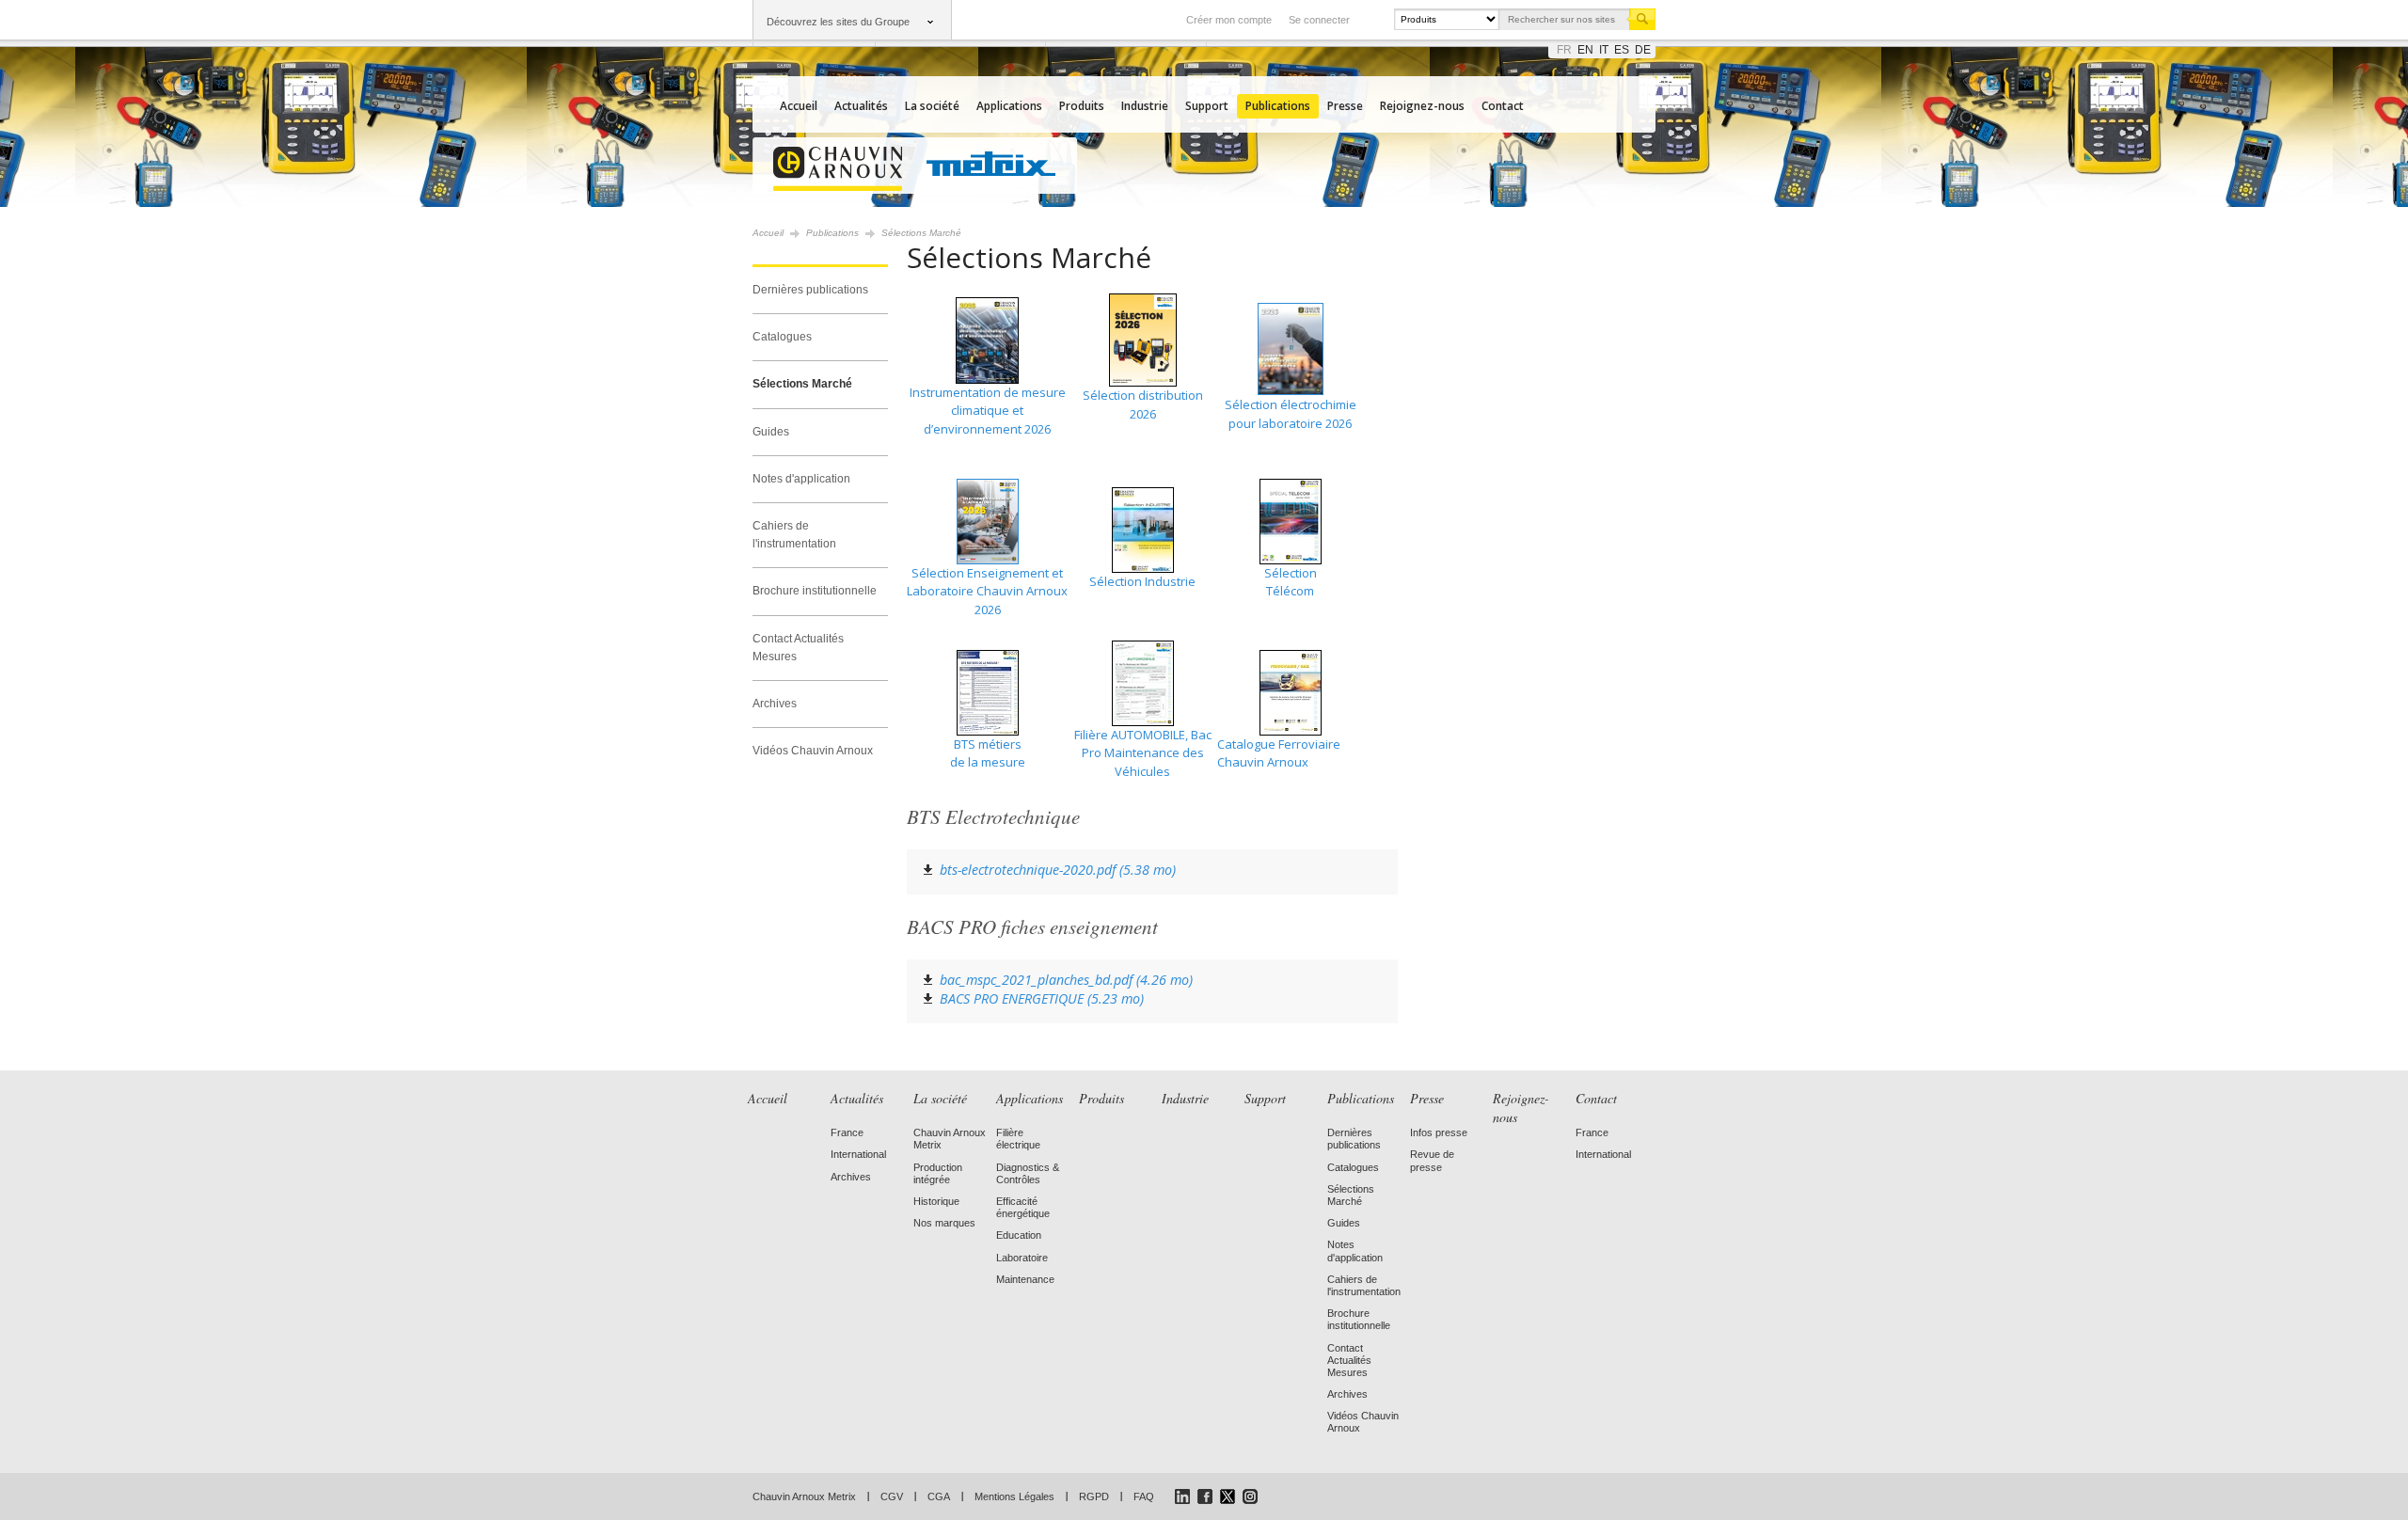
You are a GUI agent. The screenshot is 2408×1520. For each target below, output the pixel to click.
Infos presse (1439, 1132)
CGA (939, 1496)
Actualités (861, 106)
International (858, 1154)
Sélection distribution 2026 (1143, 404)
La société (932, 106)
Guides (771, 432)
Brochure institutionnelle (815, 591)
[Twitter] (1228, 1496)
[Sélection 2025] (1142, 432)
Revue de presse (1432, 1160)
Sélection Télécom (1291, 582)
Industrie (1145, 106)
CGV (892, 1496)
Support (1207, 106)
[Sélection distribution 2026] (1143, 382)
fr (1564, 50)
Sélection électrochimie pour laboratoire (1291, 414)
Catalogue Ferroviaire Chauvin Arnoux (1279, 753)
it (1604, 50)
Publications (1278, 106)
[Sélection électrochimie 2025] (1290, 349)
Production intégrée (938, 1173)
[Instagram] (1250, 1496)
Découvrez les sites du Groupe (838, 22)
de (1643, 50)
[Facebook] (1205, 1496)
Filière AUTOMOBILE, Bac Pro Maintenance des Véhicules (1143, 753)
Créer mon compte (1229, 20)
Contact (1503, 106)
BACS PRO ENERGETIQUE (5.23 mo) (1042, 998)
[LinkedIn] (1182, 1496)
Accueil (799, 106)
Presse (1345, 106)
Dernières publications (810, 290)
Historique (936, 1201)
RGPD (1094, 1496)
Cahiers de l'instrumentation (794, 535)
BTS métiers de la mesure (988, 753)
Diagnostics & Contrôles (1028, 1173)
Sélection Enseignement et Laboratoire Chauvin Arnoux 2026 (987, 591)
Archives (775, 704)
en (1585, 50)
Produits (1082, 106)
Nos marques (944, 1223)
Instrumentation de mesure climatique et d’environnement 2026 (988, 411)
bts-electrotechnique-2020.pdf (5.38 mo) (1058, 870)
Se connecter (1319, 20)
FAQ (1144, 1496)
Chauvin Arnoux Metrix (804, 1496)
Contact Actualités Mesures (798, 648)
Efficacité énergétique (1023, 1207)
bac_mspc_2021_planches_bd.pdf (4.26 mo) (1066, 980)
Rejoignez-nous (1422, 106)
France (847, 1132)
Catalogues (782, 337)
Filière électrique (1018, 1139)
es (1622, 50)
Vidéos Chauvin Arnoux (813, 751)
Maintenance (1025, 1279)
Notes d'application (801, 479)
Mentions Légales (1014, 1496)
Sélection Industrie (1142, 581)
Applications (1009, 106)
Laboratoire (1022, 1258)
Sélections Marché (802, 384)
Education (1019, 1235)
